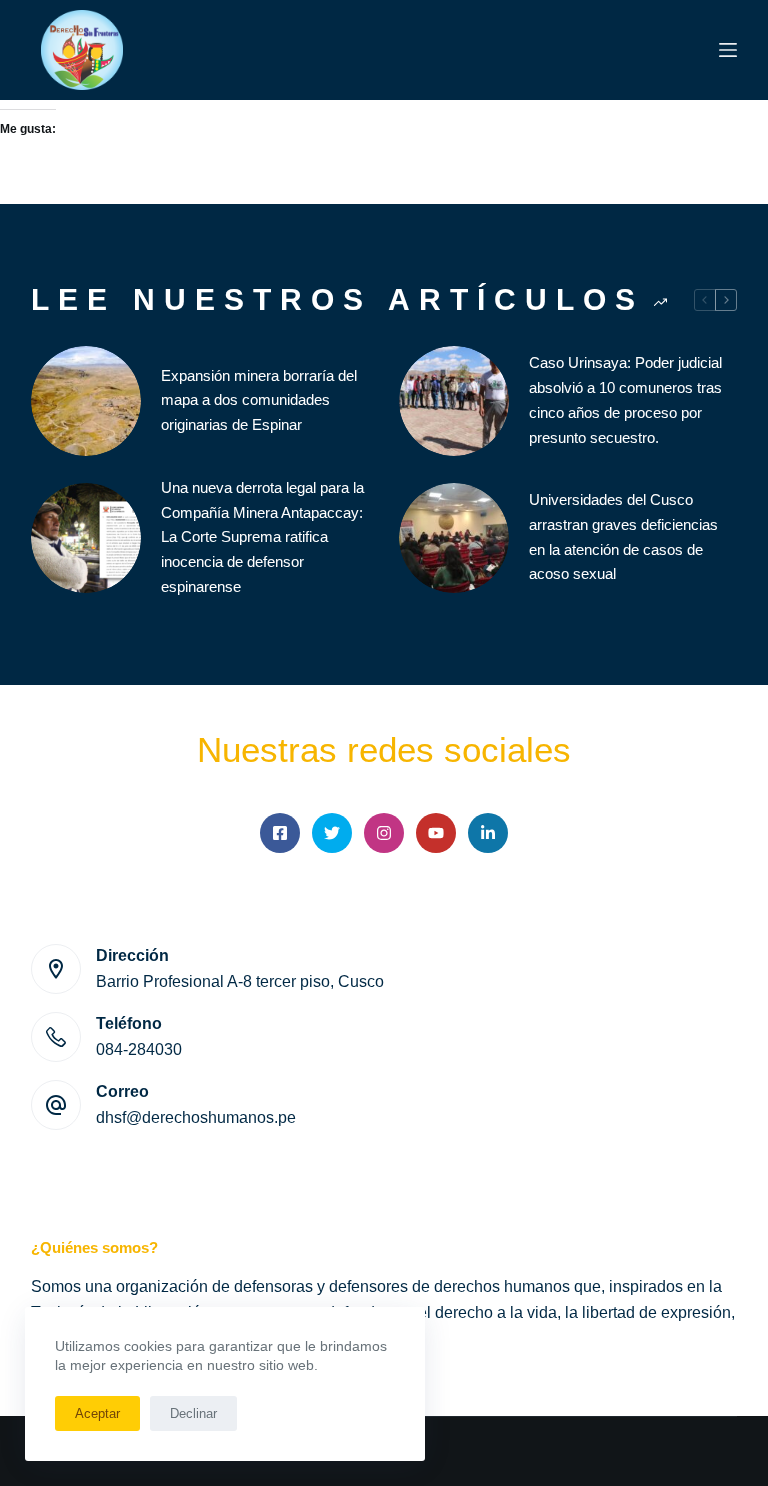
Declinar (193, 1413)
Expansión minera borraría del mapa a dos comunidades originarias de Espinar (259, 400)
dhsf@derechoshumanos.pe (196, 1117)
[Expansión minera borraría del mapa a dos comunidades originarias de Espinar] (86, 401)
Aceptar (97, 1413)
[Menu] (728, 50)
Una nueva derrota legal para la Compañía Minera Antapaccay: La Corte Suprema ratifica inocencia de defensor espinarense (262, 537)
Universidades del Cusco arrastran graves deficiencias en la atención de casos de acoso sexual (623, 536)
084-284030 (139, 1049)
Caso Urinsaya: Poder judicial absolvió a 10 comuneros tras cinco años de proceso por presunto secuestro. (625, 399)
